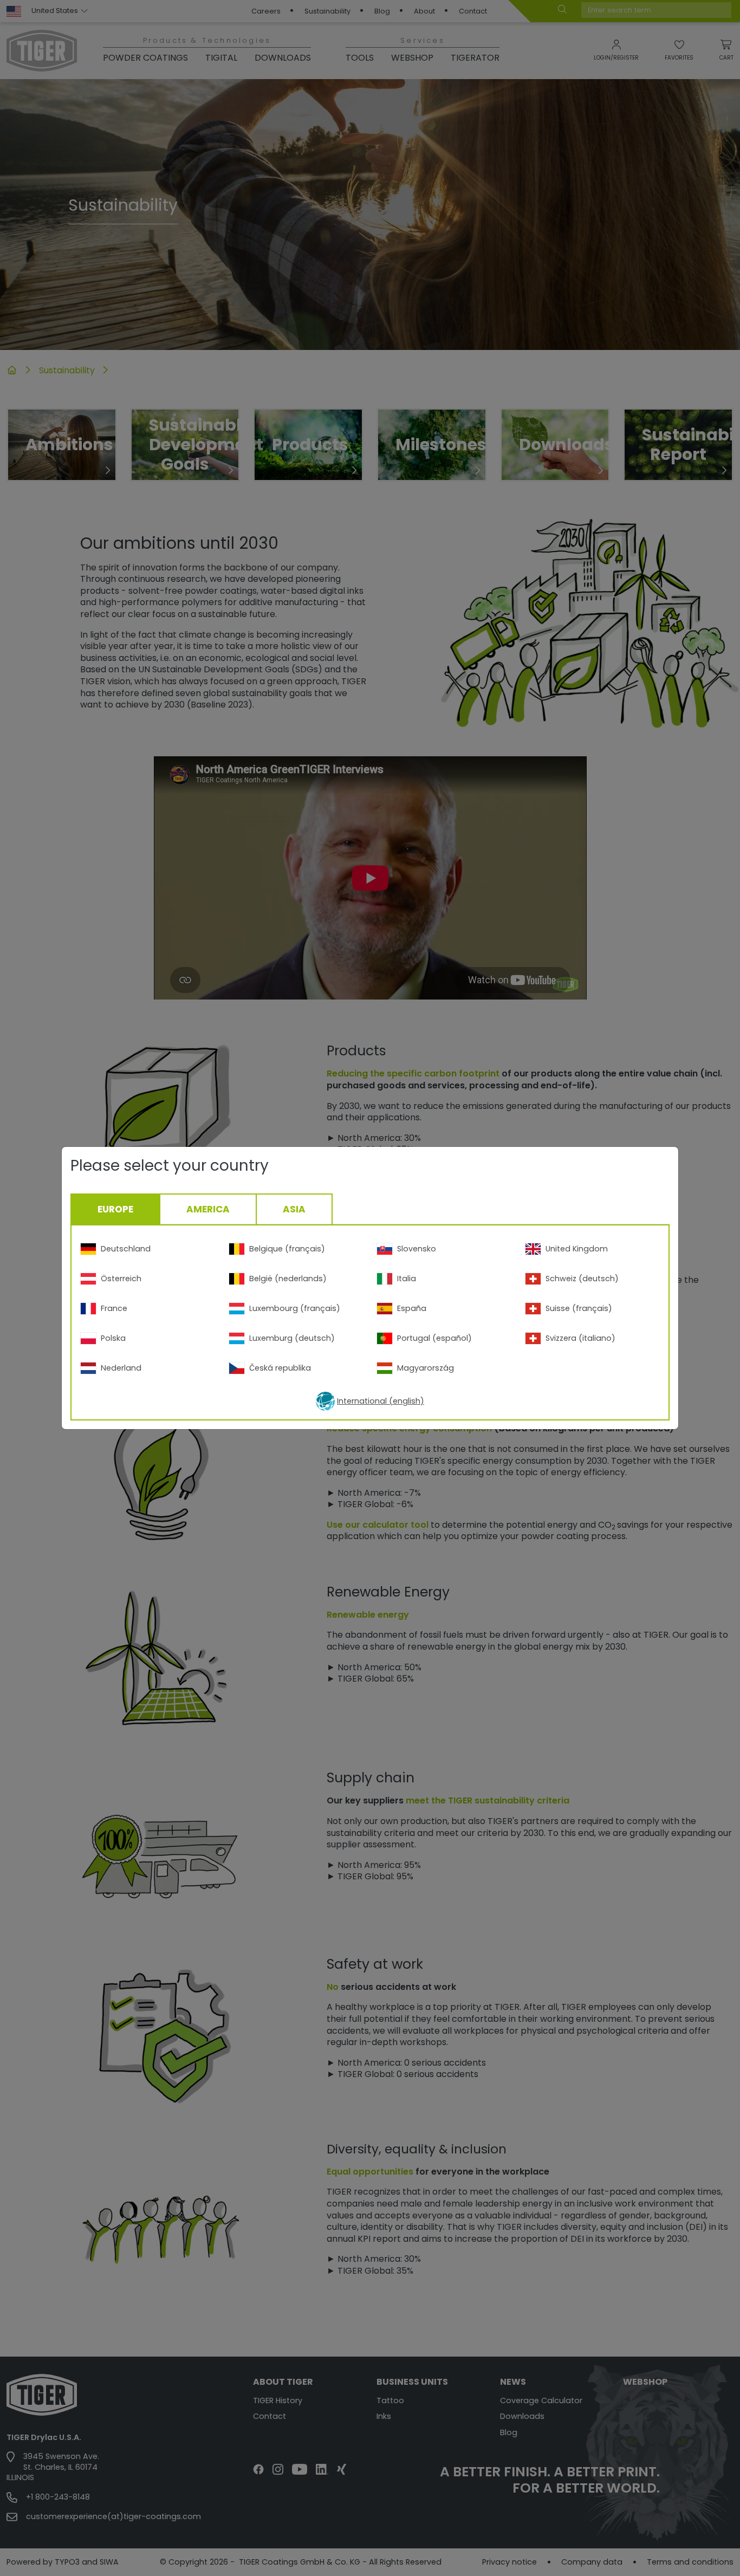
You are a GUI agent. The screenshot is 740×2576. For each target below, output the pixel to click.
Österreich (121, 1279)
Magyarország (426, 1368)
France (114, 1308)
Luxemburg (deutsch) (292, 1338)
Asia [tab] (294, 1209)
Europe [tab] (115, 1209)
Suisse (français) (579, 1308)
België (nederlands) (288, 1279)
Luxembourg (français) (295, 1308)
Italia (407, 1279)
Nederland (121, 1368)
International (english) (381, 1401)
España (412, 1308)
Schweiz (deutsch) (582, 1279)
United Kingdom (577, 1249)
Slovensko (417, 1249)
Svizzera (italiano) (580, 1338)
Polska (113, 1338)
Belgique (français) (287, 1249)
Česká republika (280, 1368)
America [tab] (208, 1209)
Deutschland (126, 1249)
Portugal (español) (434, 1338)
